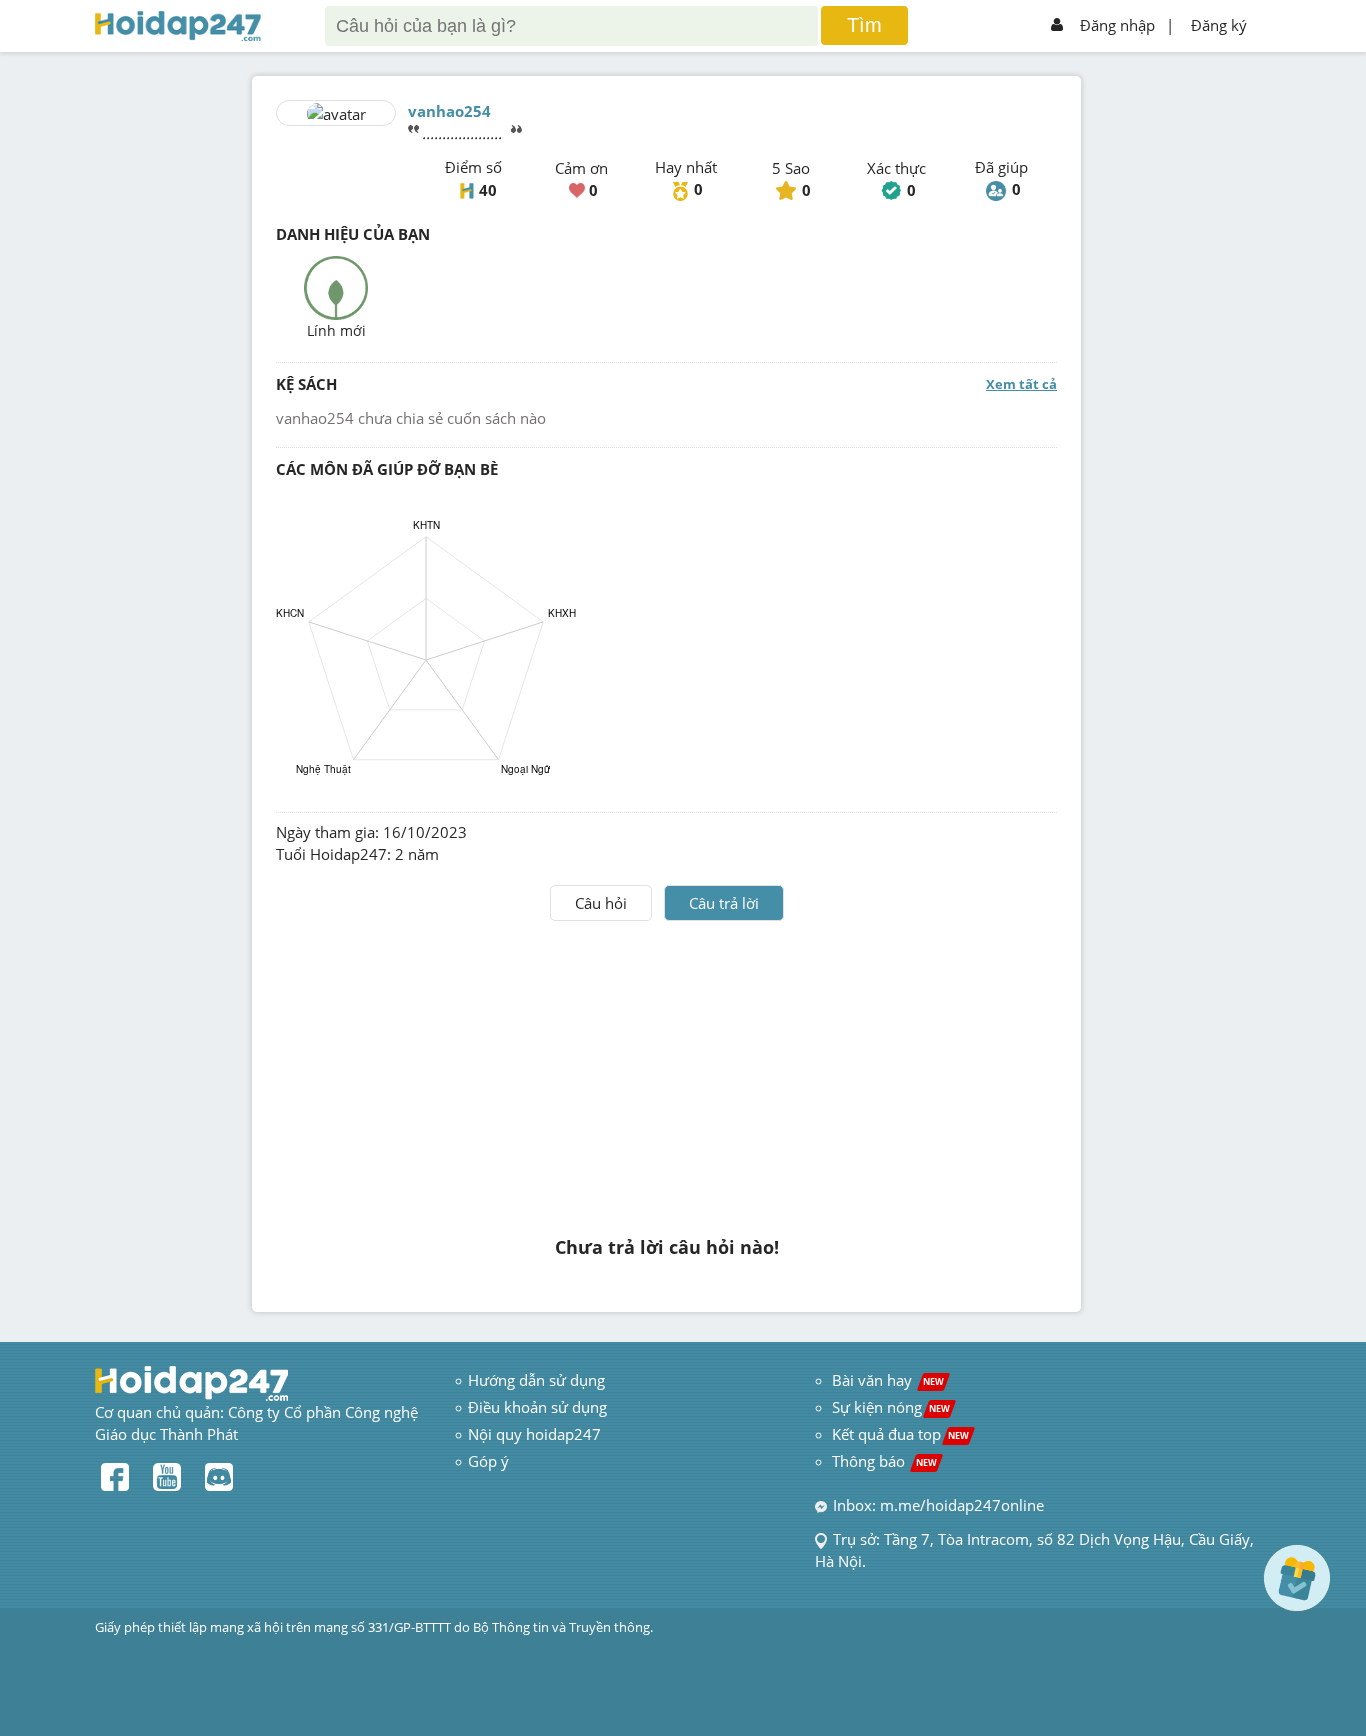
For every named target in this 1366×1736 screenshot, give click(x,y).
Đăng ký (1219, 25)
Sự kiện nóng (891, 1407)
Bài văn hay (886, 1380)
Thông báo (884, 1461)
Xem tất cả (1021, 384)
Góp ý (488, 1461)
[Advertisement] (667, 1071)
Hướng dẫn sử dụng (536, 1380)
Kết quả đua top (900, 1434)
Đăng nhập (1117, 25)
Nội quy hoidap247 (534, 1434)
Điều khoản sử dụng (537, 1407)
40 (488, 190)
